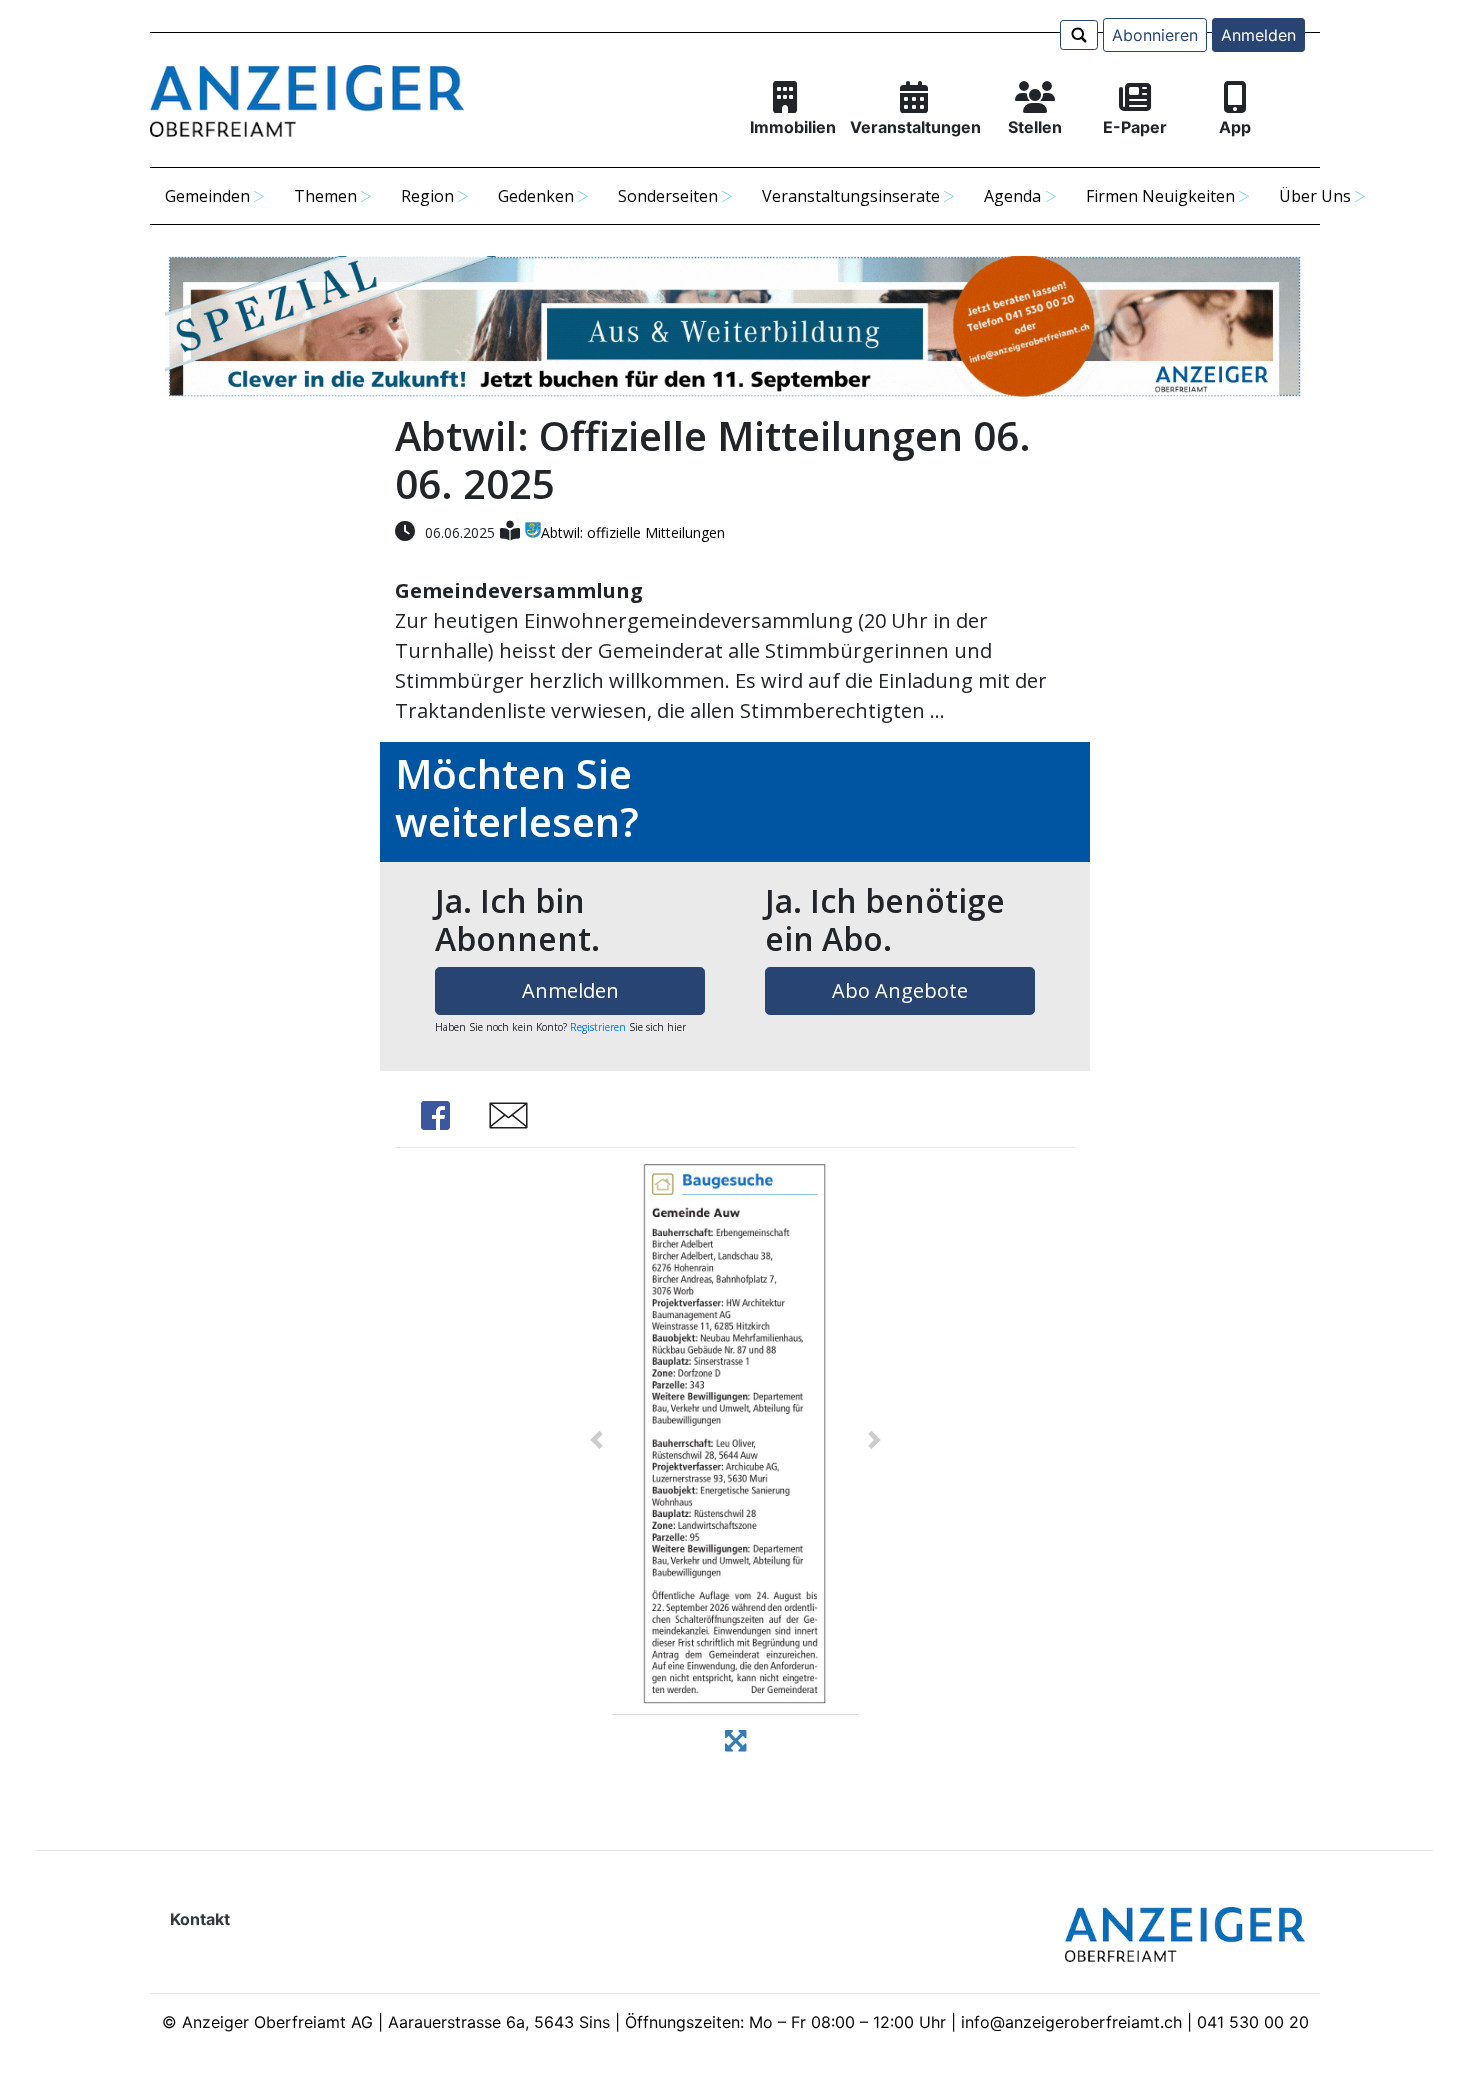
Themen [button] (325, 196)
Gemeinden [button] (207, 196)
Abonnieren (1155, 35)
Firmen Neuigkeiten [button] (1160, 196)
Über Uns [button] (1315, 196)
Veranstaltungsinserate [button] (851, 196)
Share (435, 1115)
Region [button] (427, 196)
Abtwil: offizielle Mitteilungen (633, 532)
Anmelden (1258, 35)
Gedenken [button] (536, 196)
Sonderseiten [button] (668, 196)
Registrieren (598, 1027)
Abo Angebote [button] (900, 990)
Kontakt (200, 1919)
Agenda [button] (1012, 196)
